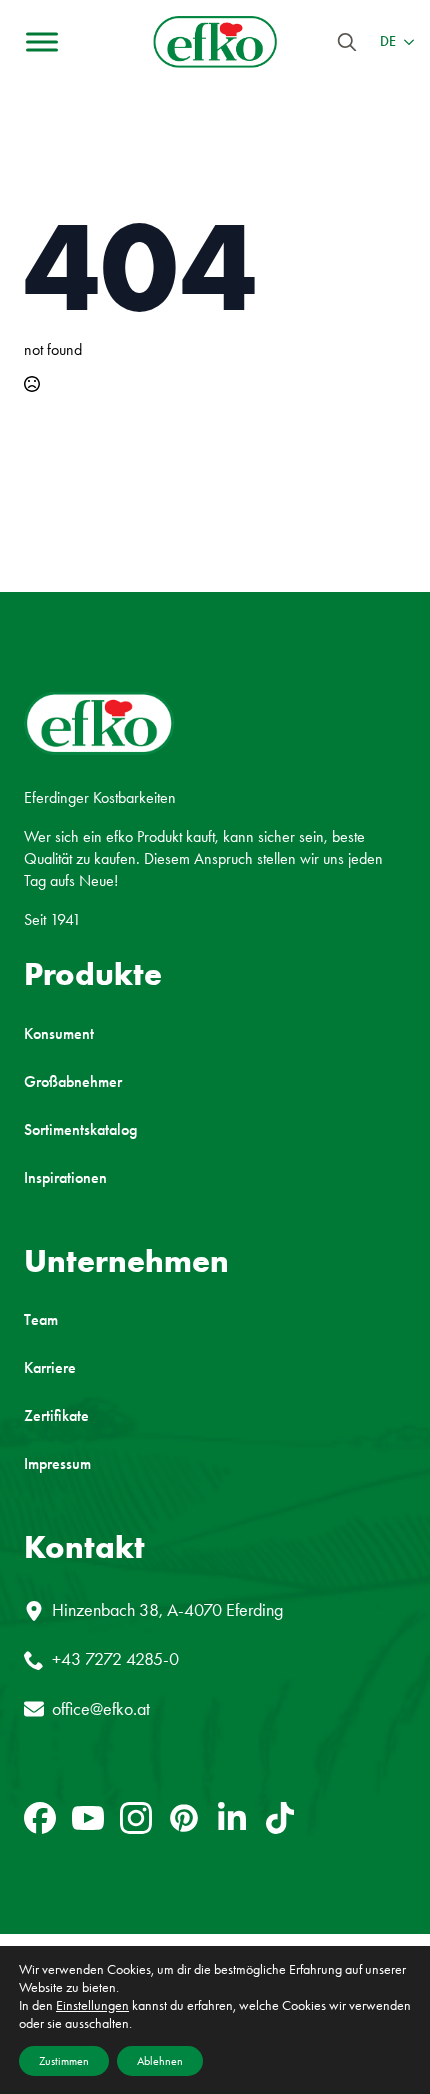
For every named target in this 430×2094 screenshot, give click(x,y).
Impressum (57, 1464)
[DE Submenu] (405, 42)
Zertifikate (56, 1416)
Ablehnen (160, 2061)
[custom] (40, 1818)
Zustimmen (64, 2061)
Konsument (59, 1034)
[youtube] (88, 1818)
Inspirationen (65, 1178)
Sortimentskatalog (80, 1130)
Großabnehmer (73, 1082)
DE (388, 41)
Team (41, 1320)
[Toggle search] (347, 42)
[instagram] (136, 1818)
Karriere (50, 1368)
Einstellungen (92, 2005)
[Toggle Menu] (42, 42)
